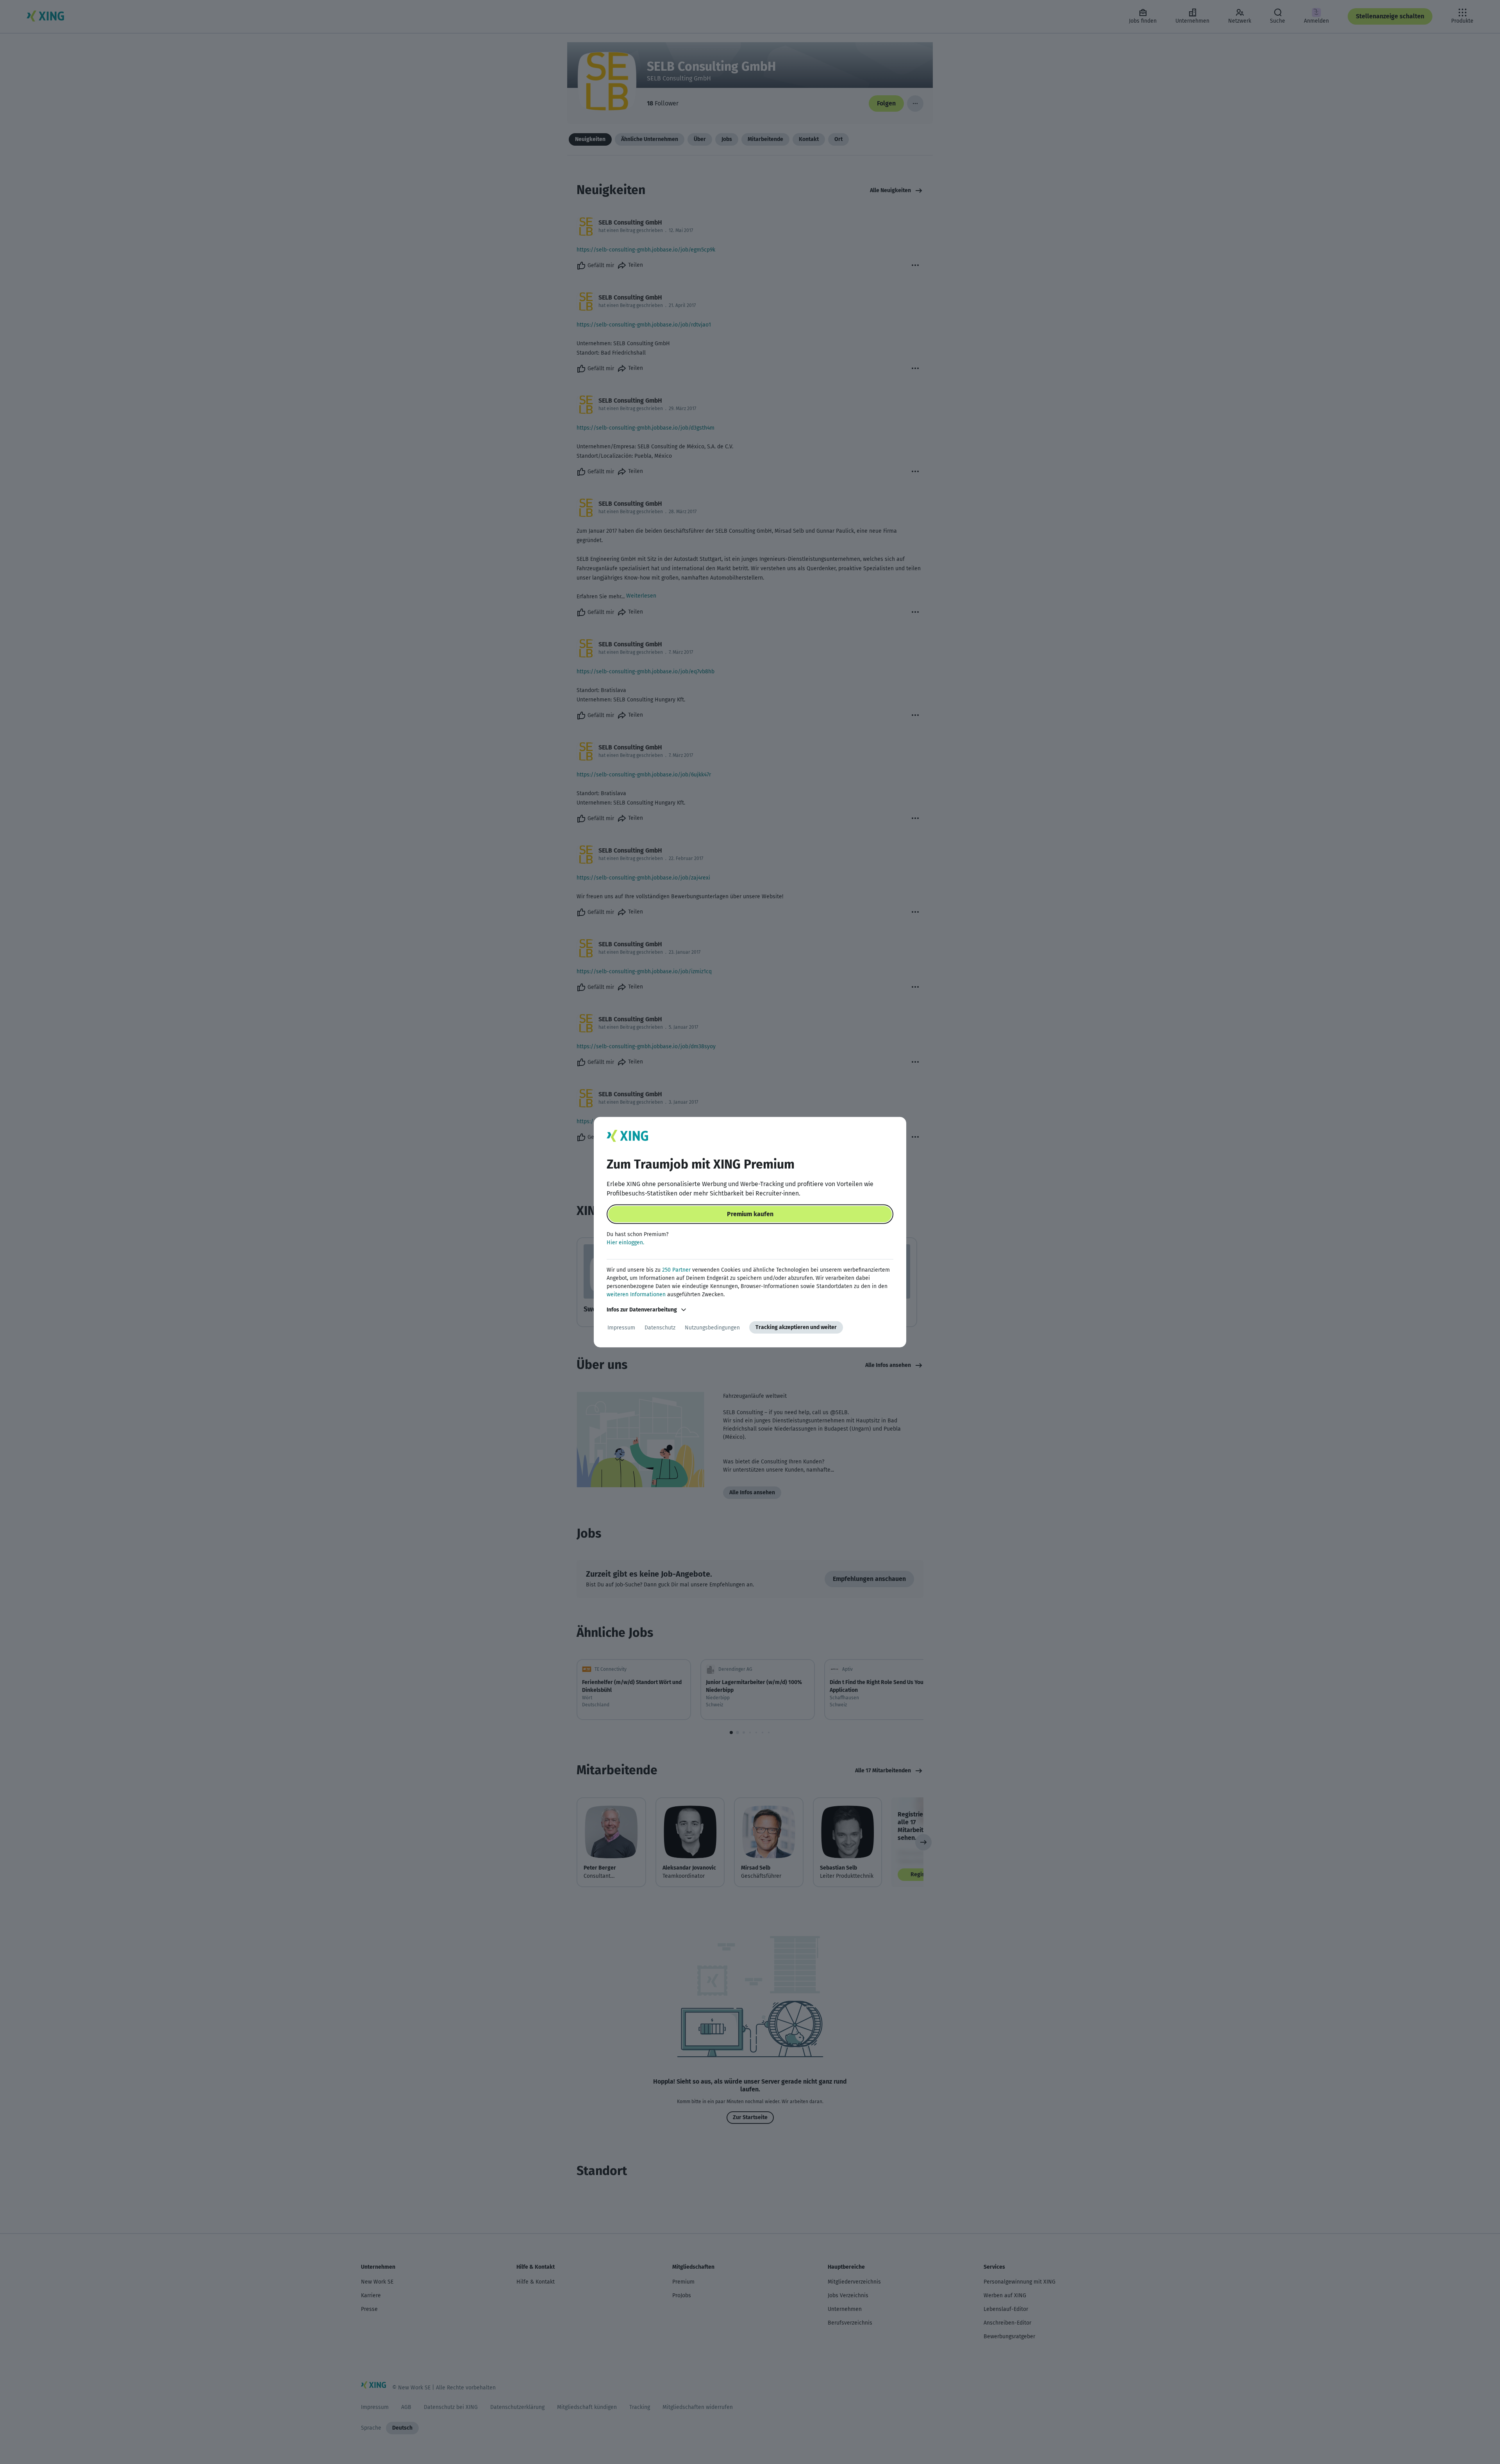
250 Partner (676, 1270)
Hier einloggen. (625, 1243)
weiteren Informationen (636, 1294)
